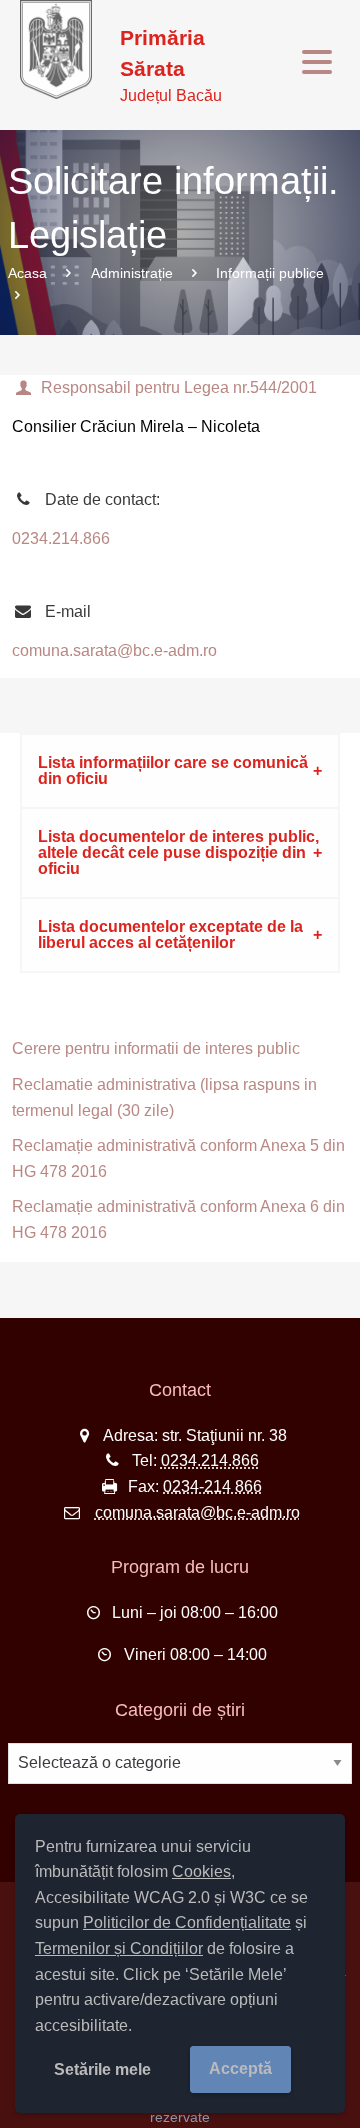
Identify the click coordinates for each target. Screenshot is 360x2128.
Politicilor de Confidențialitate (187, 1922)
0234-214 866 (212, 1486)
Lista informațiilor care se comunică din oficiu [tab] (173, 770)
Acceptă (240, 2068)
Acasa (27, 273)
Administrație (132, 273)
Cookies (201, 1871)
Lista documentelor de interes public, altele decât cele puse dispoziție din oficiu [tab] (178, 852)
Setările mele (102, 2069)
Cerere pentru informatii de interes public (156, 1048)
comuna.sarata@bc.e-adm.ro (114, 650)
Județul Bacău (171, 65)
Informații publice (270, 273)
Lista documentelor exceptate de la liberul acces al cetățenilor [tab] (170, 934)
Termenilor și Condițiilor (119, 1948)
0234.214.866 (61, 538)
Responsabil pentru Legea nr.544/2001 (179, 387)
